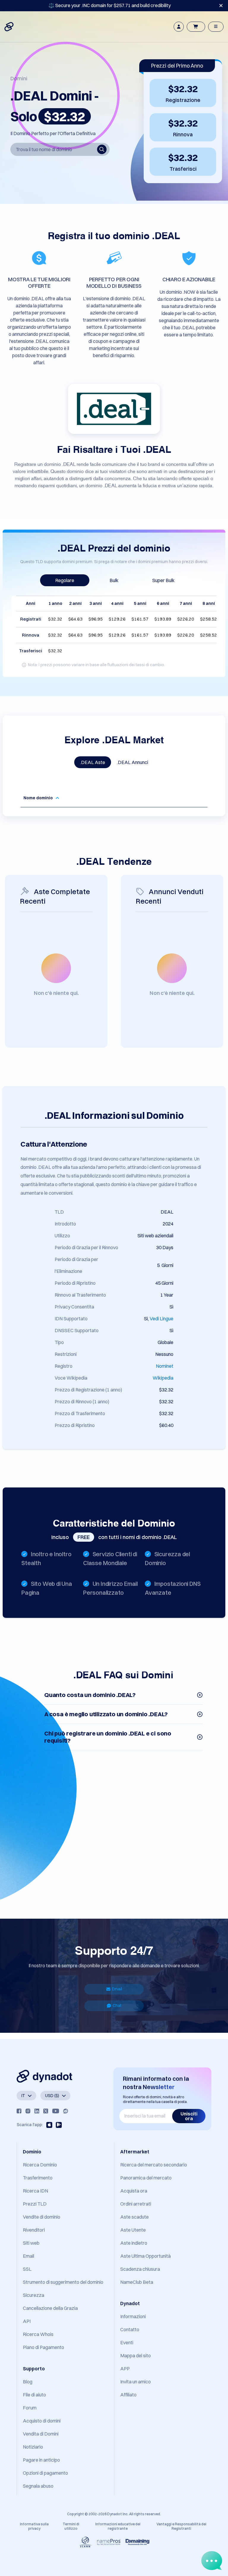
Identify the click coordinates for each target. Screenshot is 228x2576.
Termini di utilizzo (71, 2526)
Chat (117, 2005)
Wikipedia (163, 1378)
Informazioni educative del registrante (118, 2526)
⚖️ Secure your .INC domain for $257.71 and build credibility (110, 5)
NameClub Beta (137, 2282)
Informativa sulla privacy (34, 2526)
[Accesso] (179, 27)
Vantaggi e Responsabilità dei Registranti (181, 2526)
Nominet (165, 1366)
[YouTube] (56, 2111)
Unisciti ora (189, 2116)
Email (117, 1989)
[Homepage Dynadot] (9, 27)
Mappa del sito (136, 2356)
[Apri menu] (216, 27)
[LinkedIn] (37, 2111)
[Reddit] (66, 2111)
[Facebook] (19, 2111)
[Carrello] (196, 27)
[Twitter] (46, 2111)
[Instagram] (28, 2111)
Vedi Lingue (161, 1319)
